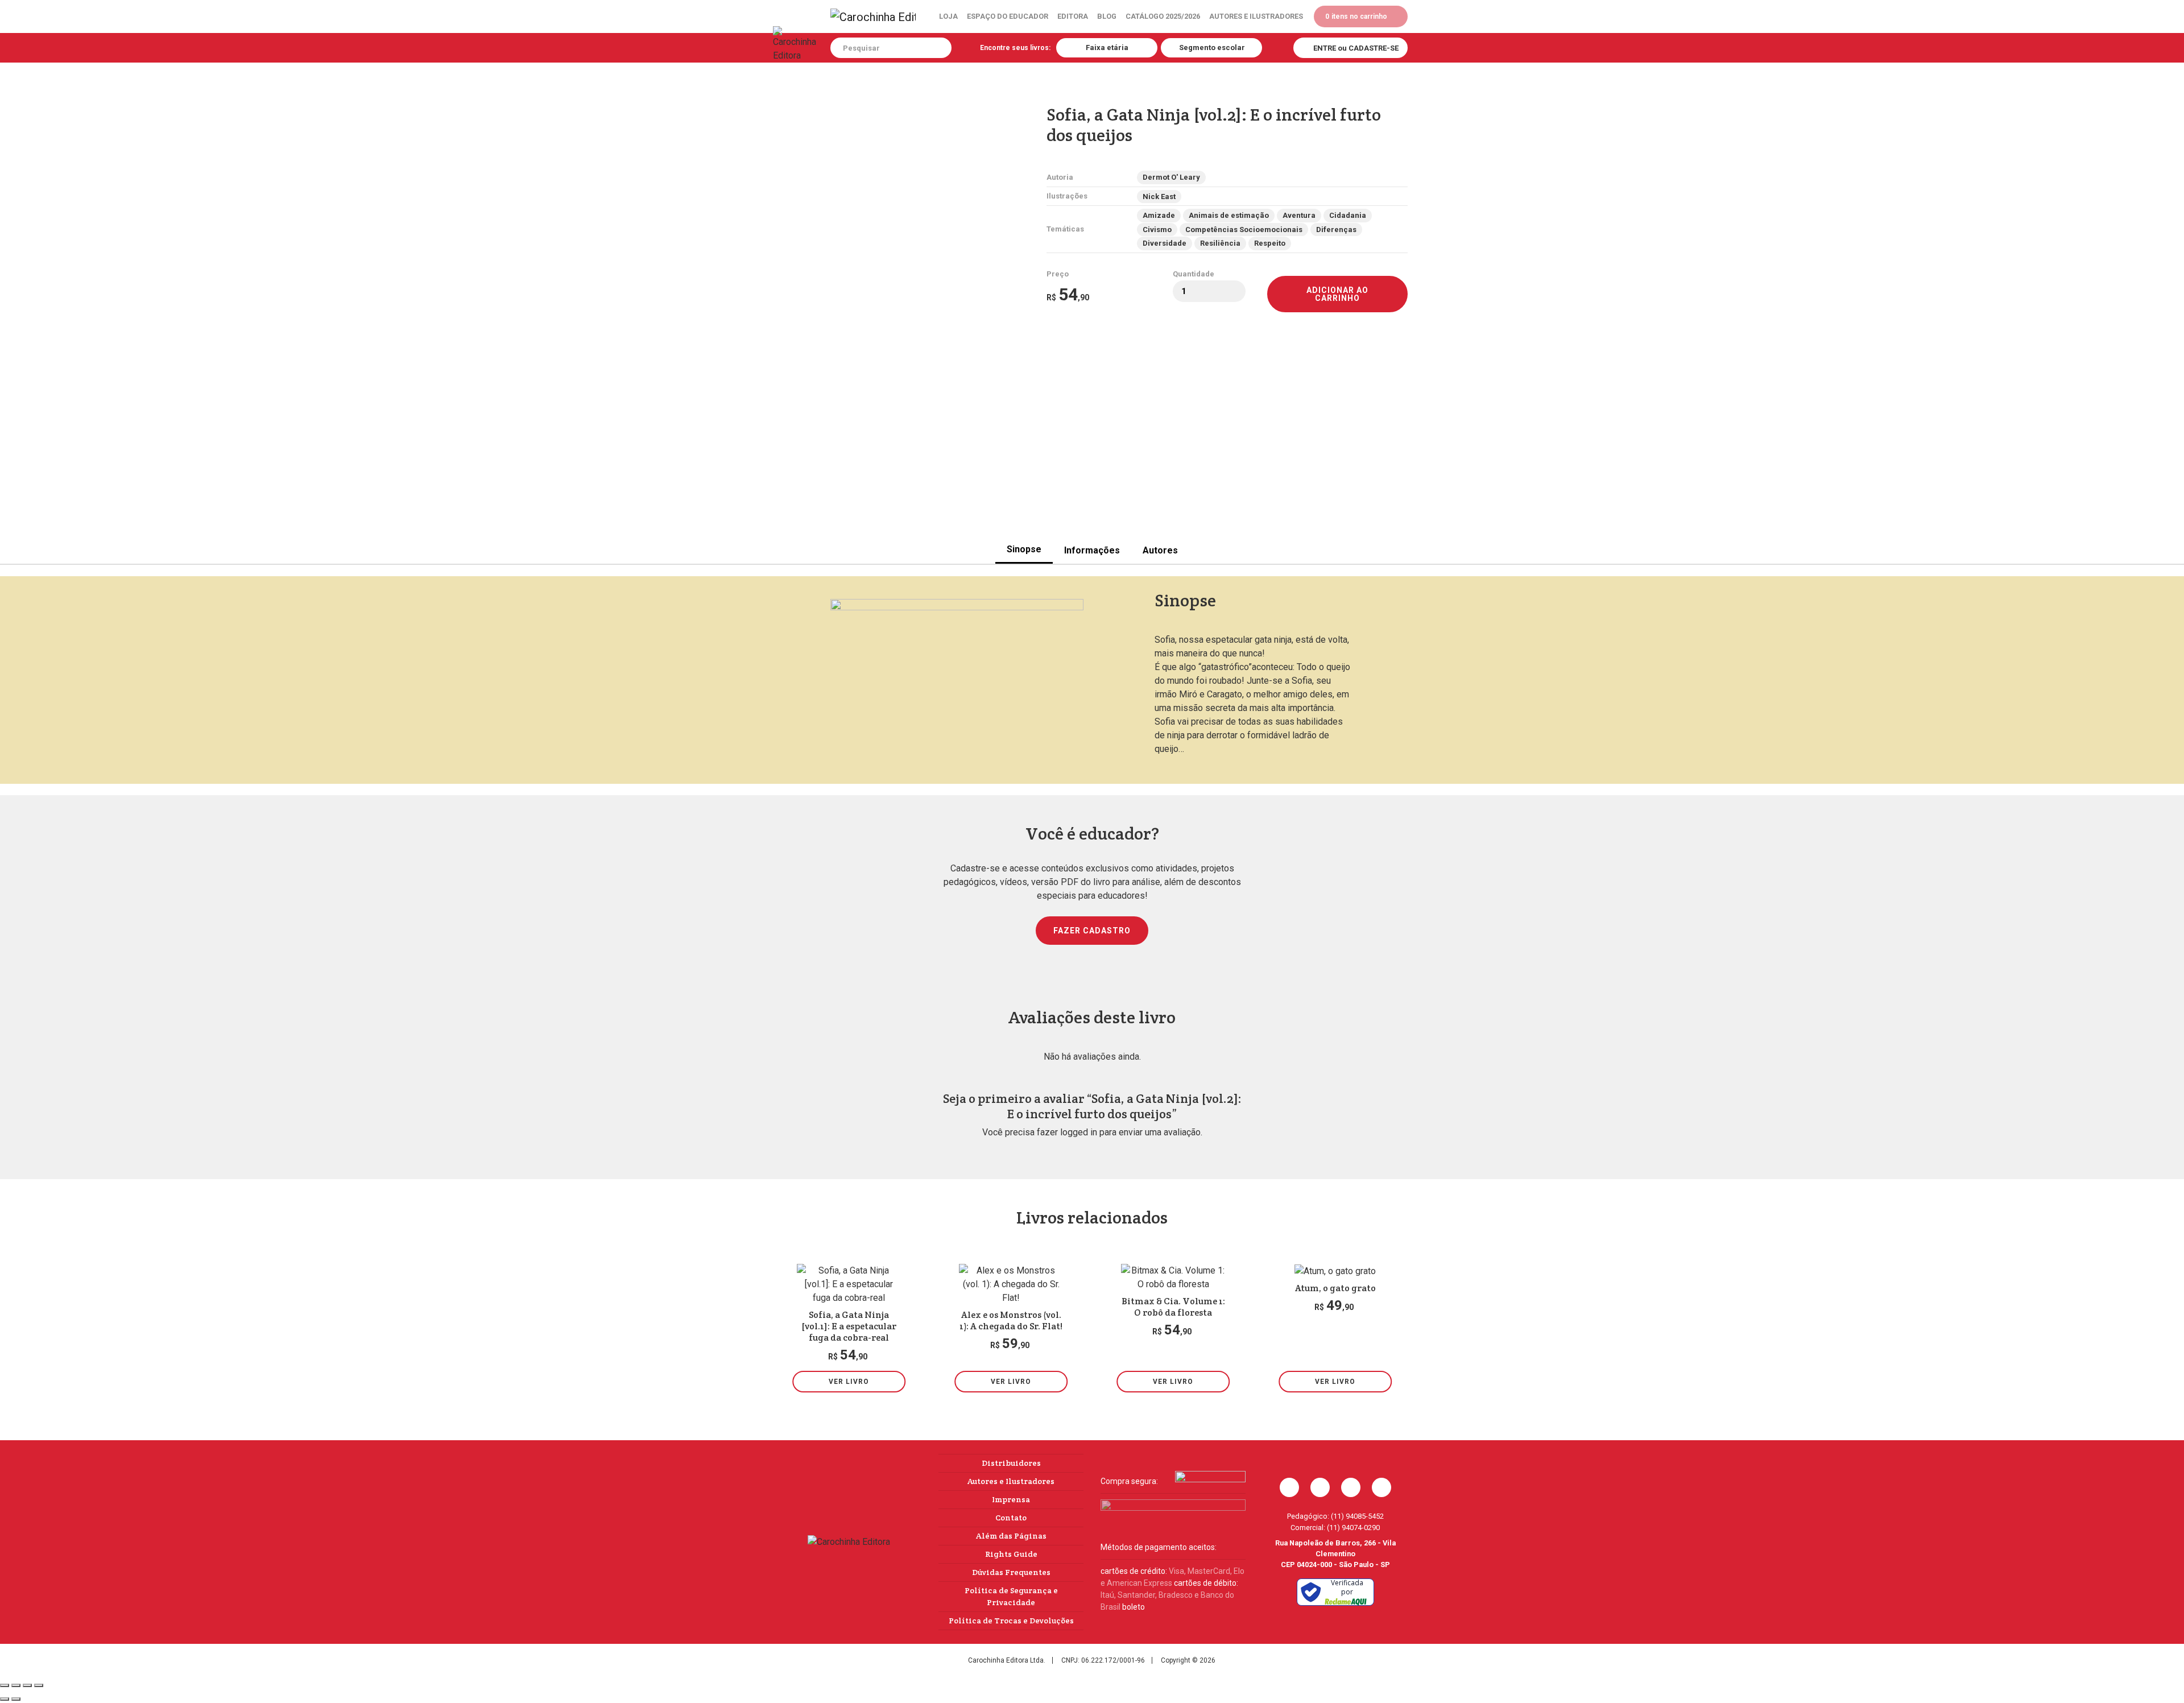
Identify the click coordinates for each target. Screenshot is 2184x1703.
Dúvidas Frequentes (1011, 1572)
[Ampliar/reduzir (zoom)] (5, 1685)
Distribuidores (1011, 1463)
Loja (948, 16)
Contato (1011, 1518)
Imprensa (1011, 1499)
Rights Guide (1011, 1554)
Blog (1107, 16)
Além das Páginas (1011, 1536)
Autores (1160, 550)
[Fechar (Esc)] (39, 1685)
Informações (1092, 550)
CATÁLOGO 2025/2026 (1163, 16)
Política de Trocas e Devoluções (1011, 1621)
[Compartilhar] (27, 1685)
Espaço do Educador (1008, 16)
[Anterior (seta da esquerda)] (5, 1699)
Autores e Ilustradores (1256, 16)
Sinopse (1024, 549)
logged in (1079, 1132)
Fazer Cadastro (1092, 931)
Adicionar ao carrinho (1337, 294)
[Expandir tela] (16, 1685)
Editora (1073, 16)
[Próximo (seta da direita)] (16, 1699)
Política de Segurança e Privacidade (1011, 1596)
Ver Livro (849, 1382)
